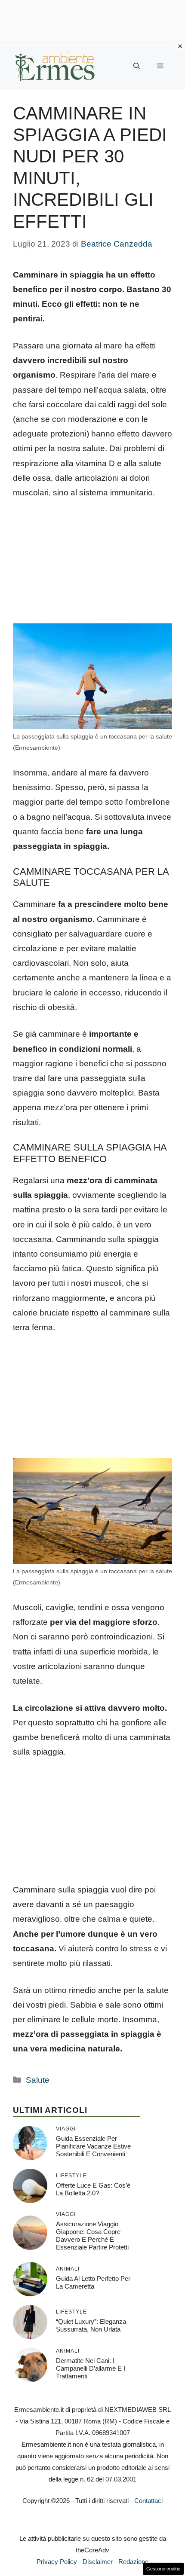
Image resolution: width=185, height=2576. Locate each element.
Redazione (133, 2562)
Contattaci (148, 2501)
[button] (137, 66)
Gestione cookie (163, 2569)
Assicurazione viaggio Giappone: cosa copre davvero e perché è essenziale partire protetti (92, 2236)
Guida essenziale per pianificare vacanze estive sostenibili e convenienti (93, 2146)
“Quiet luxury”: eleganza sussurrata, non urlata (91, 2325)
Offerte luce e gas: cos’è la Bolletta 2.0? (93, 2189)
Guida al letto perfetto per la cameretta (93, 2282)
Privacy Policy (57, 2562)
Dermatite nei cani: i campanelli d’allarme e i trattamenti (91, 2368)
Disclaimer (98, 2562)
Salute (38, 2080)
